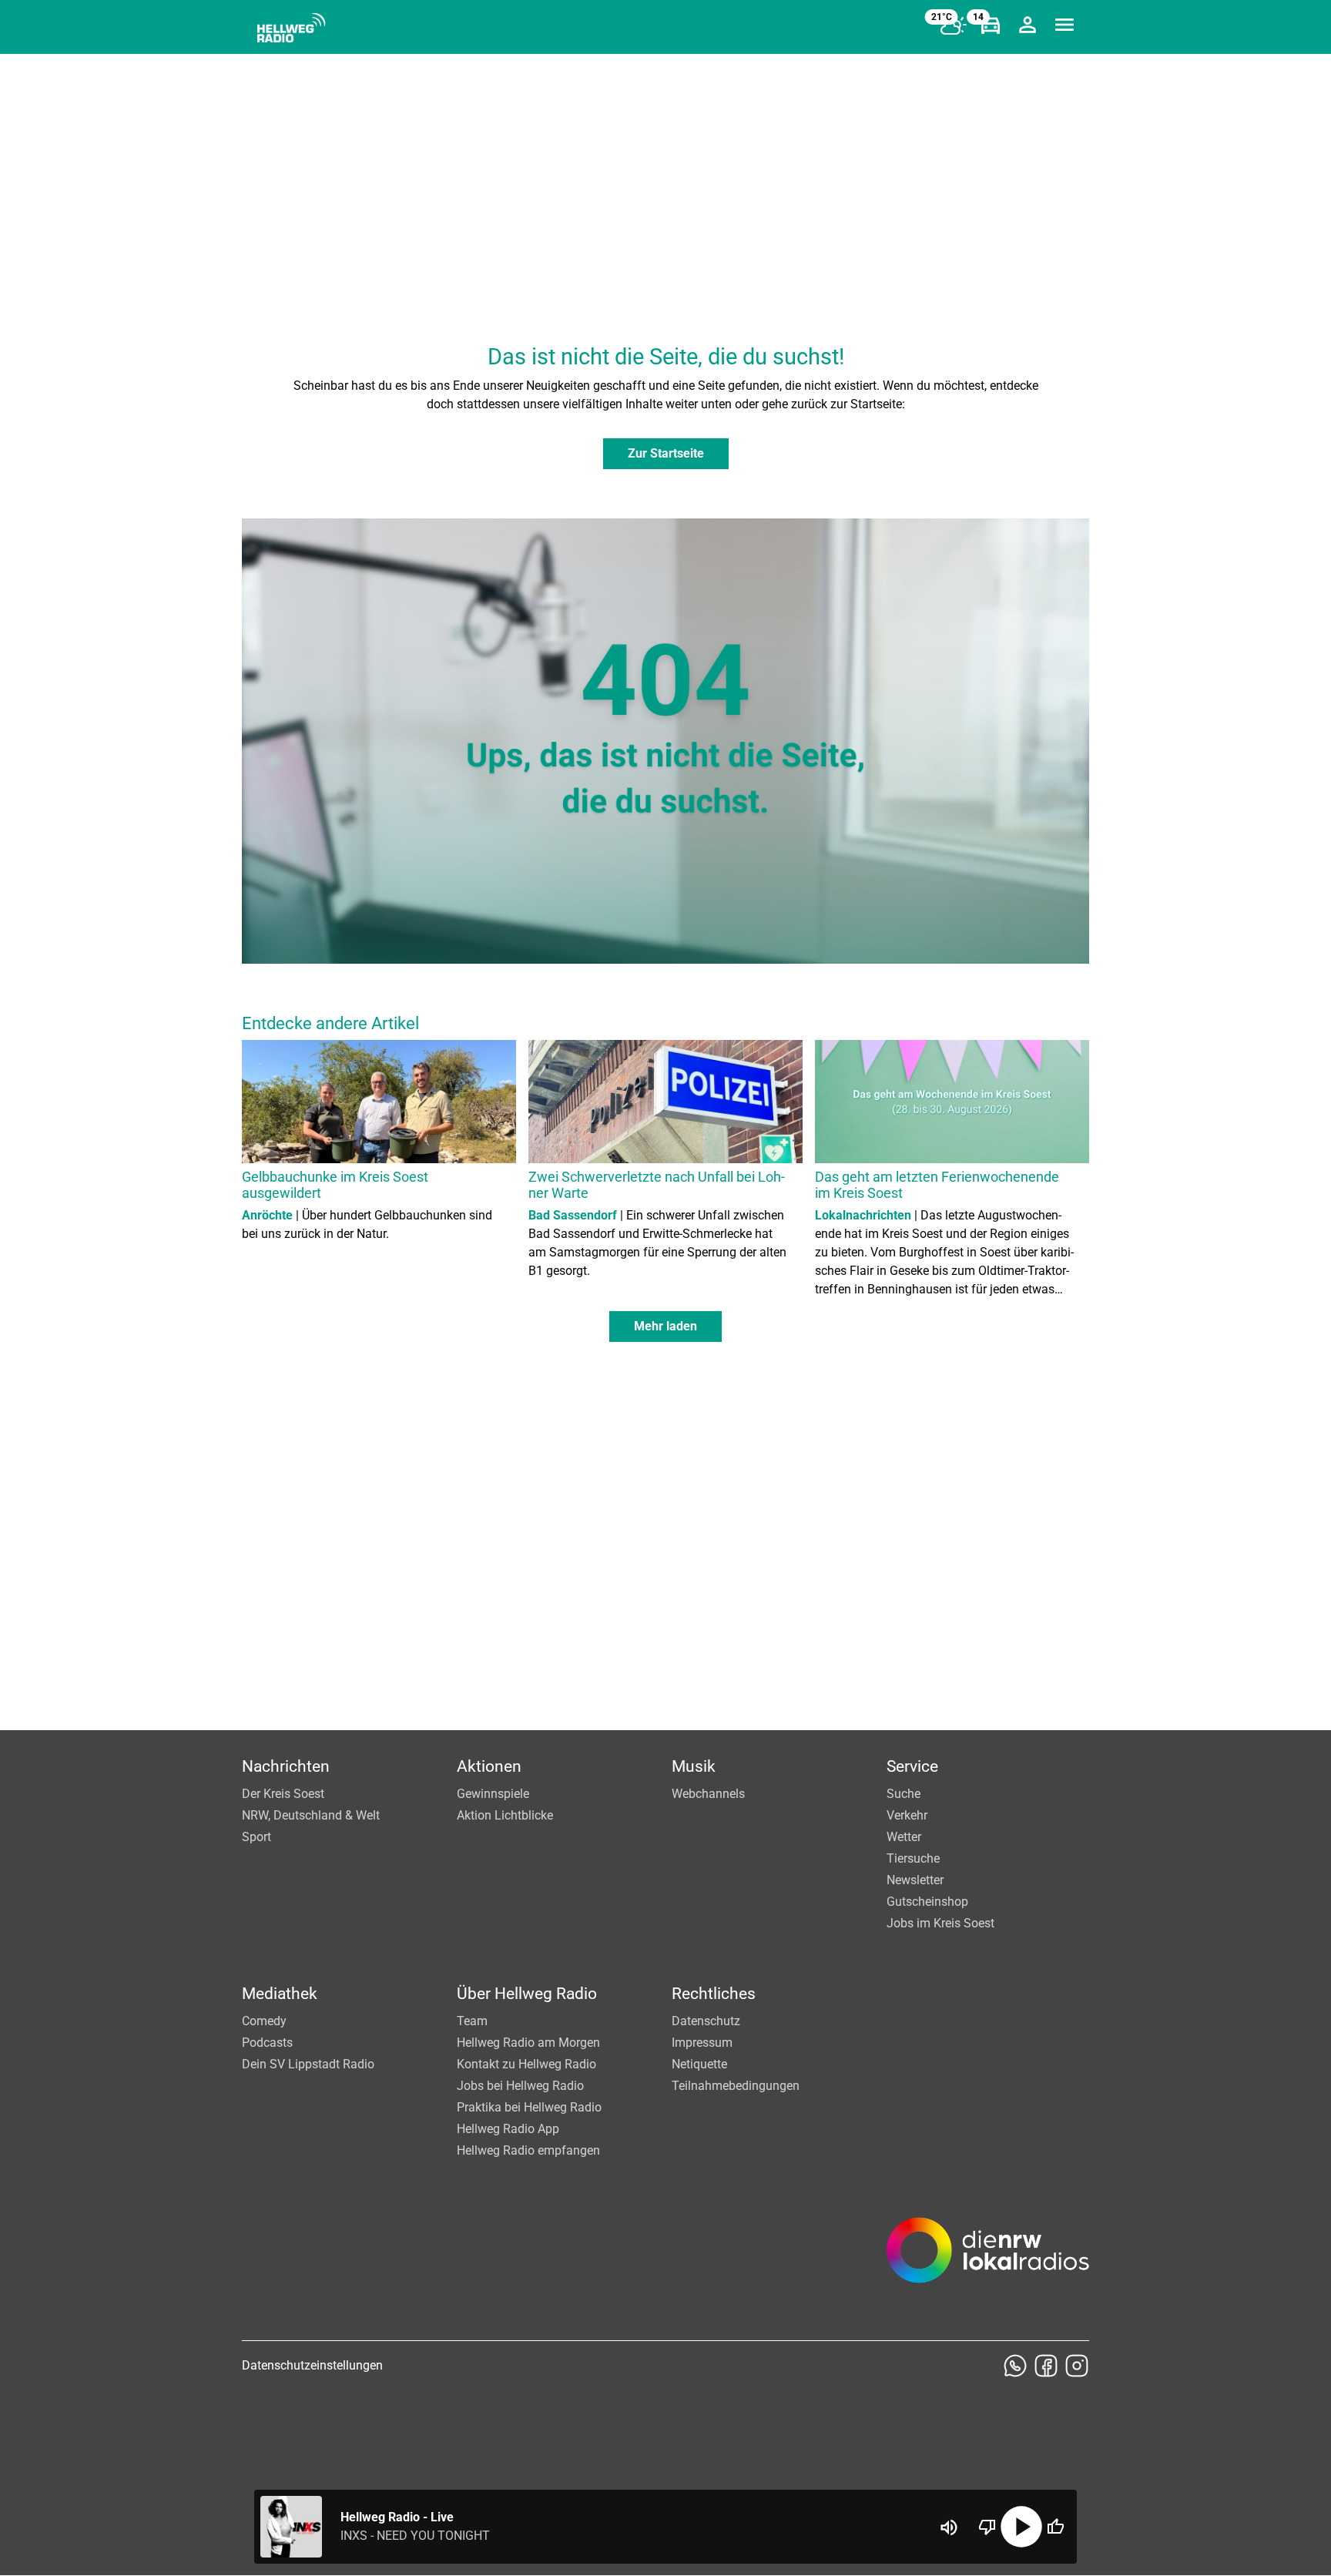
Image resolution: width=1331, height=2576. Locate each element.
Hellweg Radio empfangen (528, 2150)
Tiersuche (913, 1858)
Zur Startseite (666, 453)
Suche (904, 1794)
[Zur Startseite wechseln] (291, 28)
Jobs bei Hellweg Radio (520, 2086)
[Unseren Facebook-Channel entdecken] (1046, 2366)
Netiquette (699, 2064)
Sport (256, 1837)
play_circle (1021, 2527)
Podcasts (267, 2043)
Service (912, 1766)
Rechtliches (714, 1994)
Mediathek (280, 1994)
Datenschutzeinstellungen (312, 2365)
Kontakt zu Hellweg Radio (526, 2064)
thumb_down (987, 2527)
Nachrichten (286, 1766)
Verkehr (907, 1815)
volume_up (949, 2527)
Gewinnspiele (493, 1794)
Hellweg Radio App (508, 2129)
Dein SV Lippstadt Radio (308, 2064)
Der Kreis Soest (283, 1794)
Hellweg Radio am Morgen (528, 2043)
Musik (694, 1766)
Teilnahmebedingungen (736, 2086)
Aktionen (489, 1766)
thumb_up (1055, 2527)
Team (472, 2021)
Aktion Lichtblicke (505, 1815)
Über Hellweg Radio (527, 1994)
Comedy (264, 2021)
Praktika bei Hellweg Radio (529, 2107)
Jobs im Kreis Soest (940, 1923)
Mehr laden (665, 1326)
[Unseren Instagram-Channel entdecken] (1077, 2366)
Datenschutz (706, 2021)
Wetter (904, 1837)
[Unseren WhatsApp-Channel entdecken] (1015, 2366)
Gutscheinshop (927, 1902)
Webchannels (708, 1794)
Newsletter (915, 1880)
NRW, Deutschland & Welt (311, 1815)
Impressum (702, 2043)
